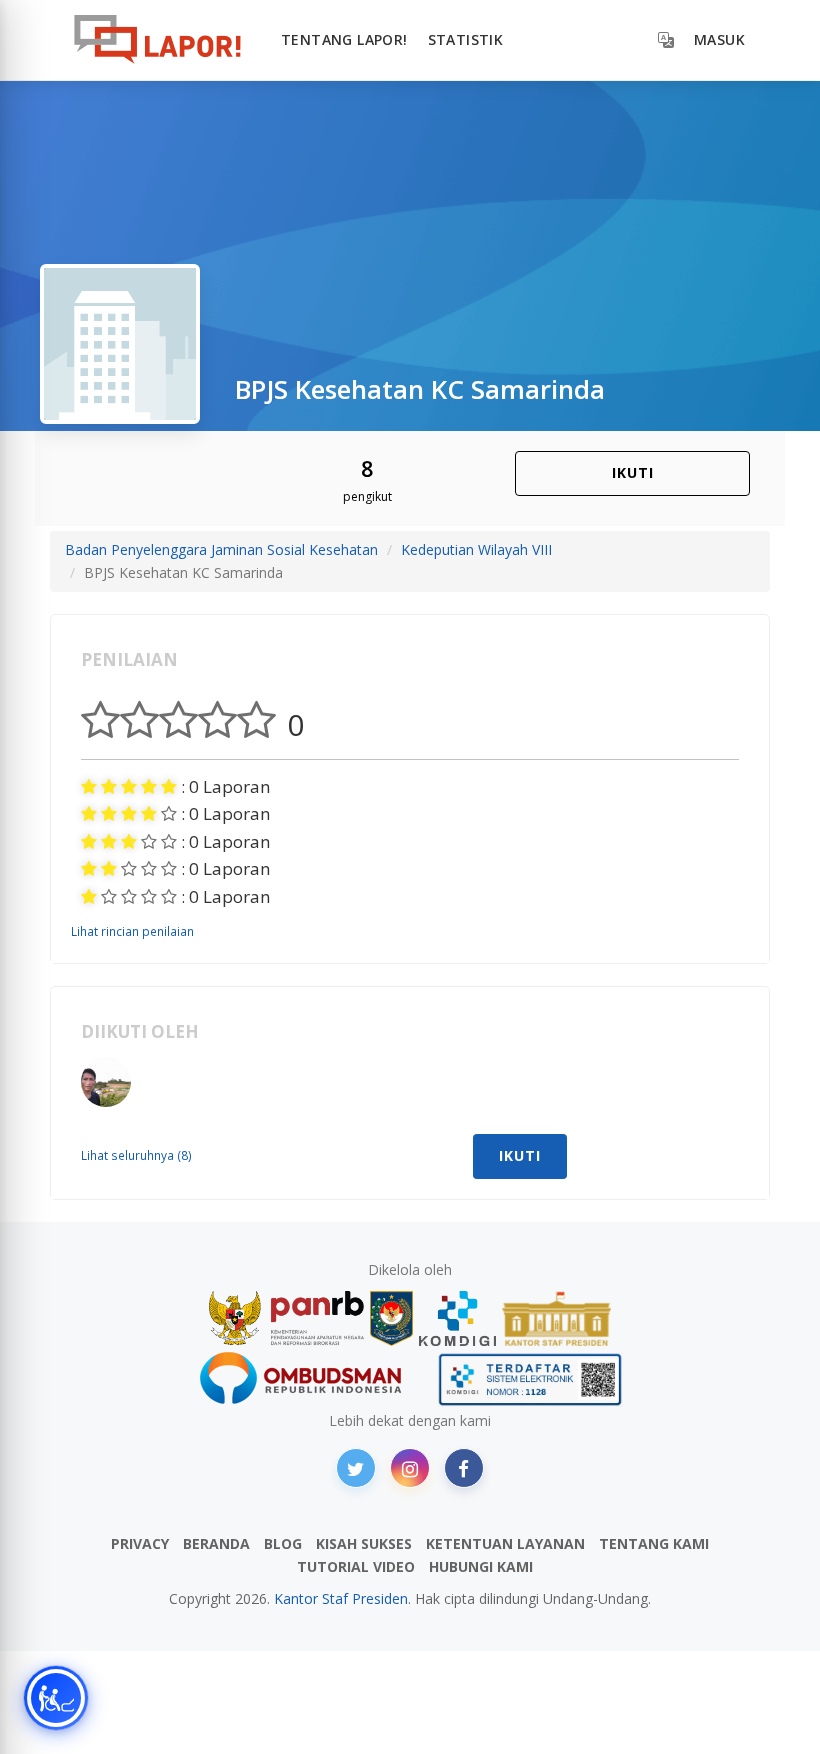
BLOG (283, 1543)
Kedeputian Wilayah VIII (476, 549)
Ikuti (633, 472)
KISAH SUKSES (364, 1543)
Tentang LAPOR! (344, 39)
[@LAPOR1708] (356, 1468)
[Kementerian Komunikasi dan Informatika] (458, 1318)
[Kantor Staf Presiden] (556, 1318)
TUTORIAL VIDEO (356, 1566)
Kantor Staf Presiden (341, 1598)
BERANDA (216, 1543)
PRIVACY (140, 1543)
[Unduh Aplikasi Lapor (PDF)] (530, 1379)
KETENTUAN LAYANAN (505, 1543)
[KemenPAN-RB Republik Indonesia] (286, 1318)
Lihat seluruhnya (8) (136, 1155)
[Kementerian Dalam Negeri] (391, 1318)
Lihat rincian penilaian (132, 931)
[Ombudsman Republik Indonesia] (312, 1379)
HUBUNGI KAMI (481, 1566)
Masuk (719, 39)
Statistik (466, 39)
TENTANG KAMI (654, 1543)
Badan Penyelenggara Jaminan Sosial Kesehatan (221, 549)
